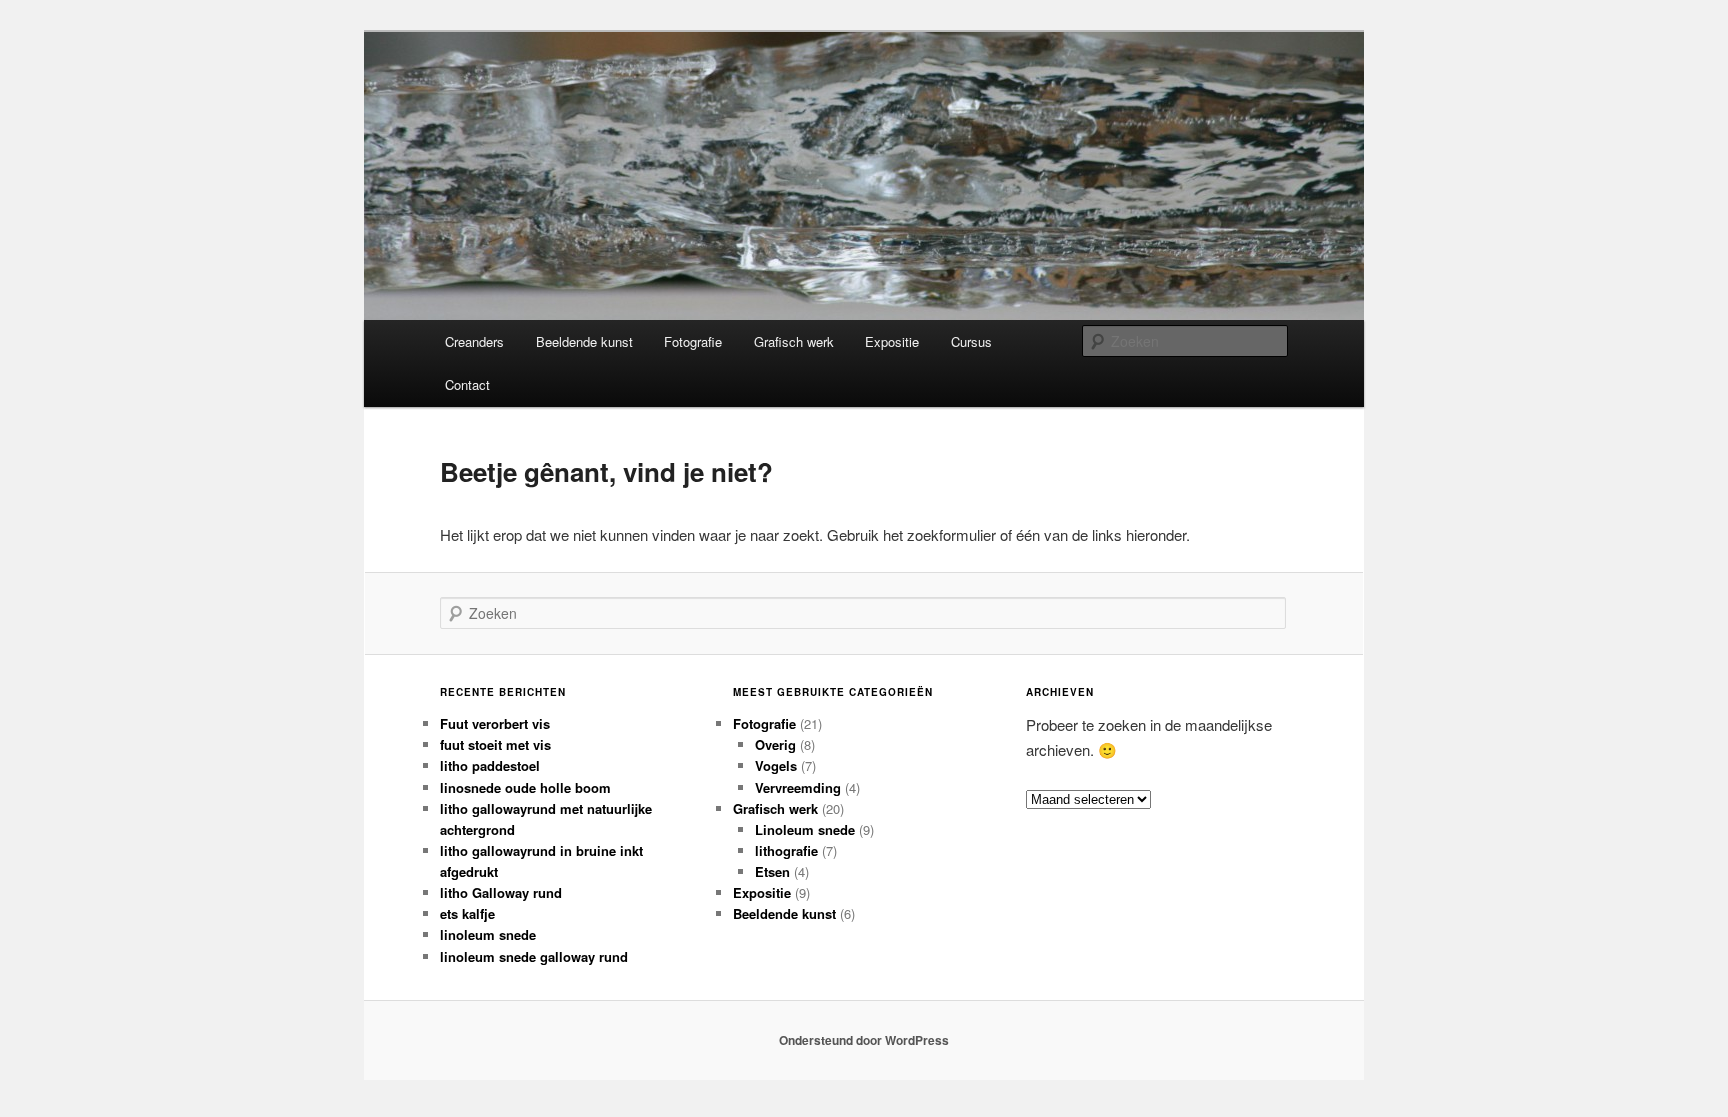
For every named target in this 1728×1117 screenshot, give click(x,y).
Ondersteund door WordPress (864, 1040)
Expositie (892, 341)
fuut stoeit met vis (495, 744)
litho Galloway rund (501, 892)
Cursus (971, 341)
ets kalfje (467, 913)
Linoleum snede (805, 829)
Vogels (776, 765)
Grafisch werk (794, 341)
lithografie (786, 850)
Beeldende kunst (584, 341)
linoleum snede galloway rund (534, 956)
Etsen (772, 871)
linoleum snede (488, 934)
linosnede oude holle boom (525, 787)
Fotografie (693, 341)
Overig (775, 744)
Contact (467, 384)
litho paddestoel (490, 765)
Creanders (474, 341)
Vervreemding (798, 787)
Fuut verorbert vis (495, 723)
